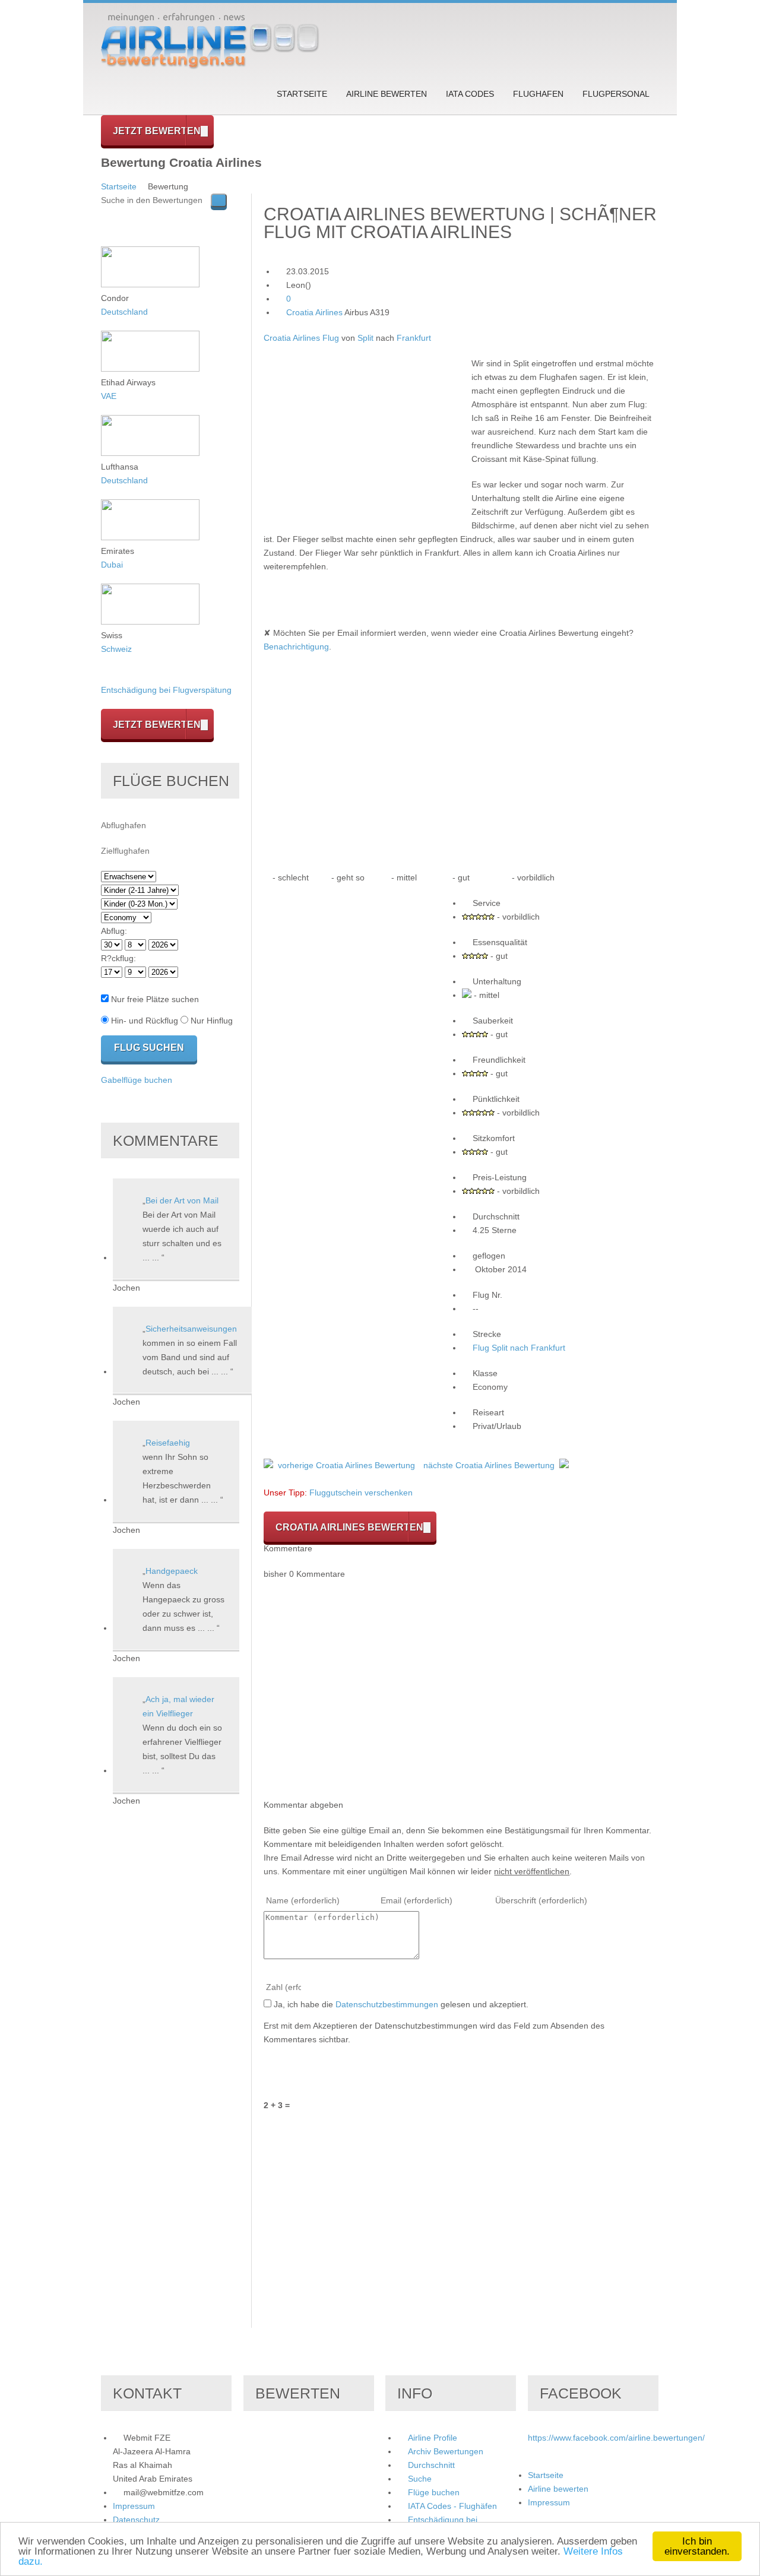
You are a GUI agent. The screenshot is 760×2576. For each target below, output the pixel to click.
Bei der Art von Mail (182, 1200)
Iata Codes (470, 94)
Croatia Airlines (314, 312)
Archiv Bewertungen (446, 2451)
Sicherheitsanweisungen (191, 1329)
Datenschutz (136, 2520)
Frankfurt (414, 338)
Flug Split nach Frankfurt (519, 1348)
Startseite (302, 94)
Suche (420, 2479)
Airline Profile (433, 2438)
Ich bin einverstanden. (697, 2546)
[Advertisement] (363, 440)
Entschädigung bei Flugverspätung (166, 690)
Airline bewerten (387, 94)
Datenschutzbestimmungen (387, 2004)
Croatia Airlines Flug (301, 338)
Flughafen (538, 94)
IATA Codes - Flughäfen (452, 2506)
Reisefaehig (168, 1443)
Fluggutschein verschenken (361, 1493)
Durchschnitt (431, 2465)
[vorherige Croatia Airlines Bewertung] (268, 1465)
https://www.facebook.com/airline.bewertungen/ (616, 2438)
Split (365, 338)
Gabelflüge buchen (137, 1080)
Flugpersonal (616, 94)
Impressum (134, 2506)
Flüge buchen (434, 2492)
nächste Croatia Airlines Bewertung (489, 1465)
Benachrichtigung (296, 647)
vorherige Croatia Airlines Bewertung (346, 1465)
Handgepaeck (172, 1571)
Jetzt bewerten (157, 131)
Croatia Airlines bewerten (349, 1527)
